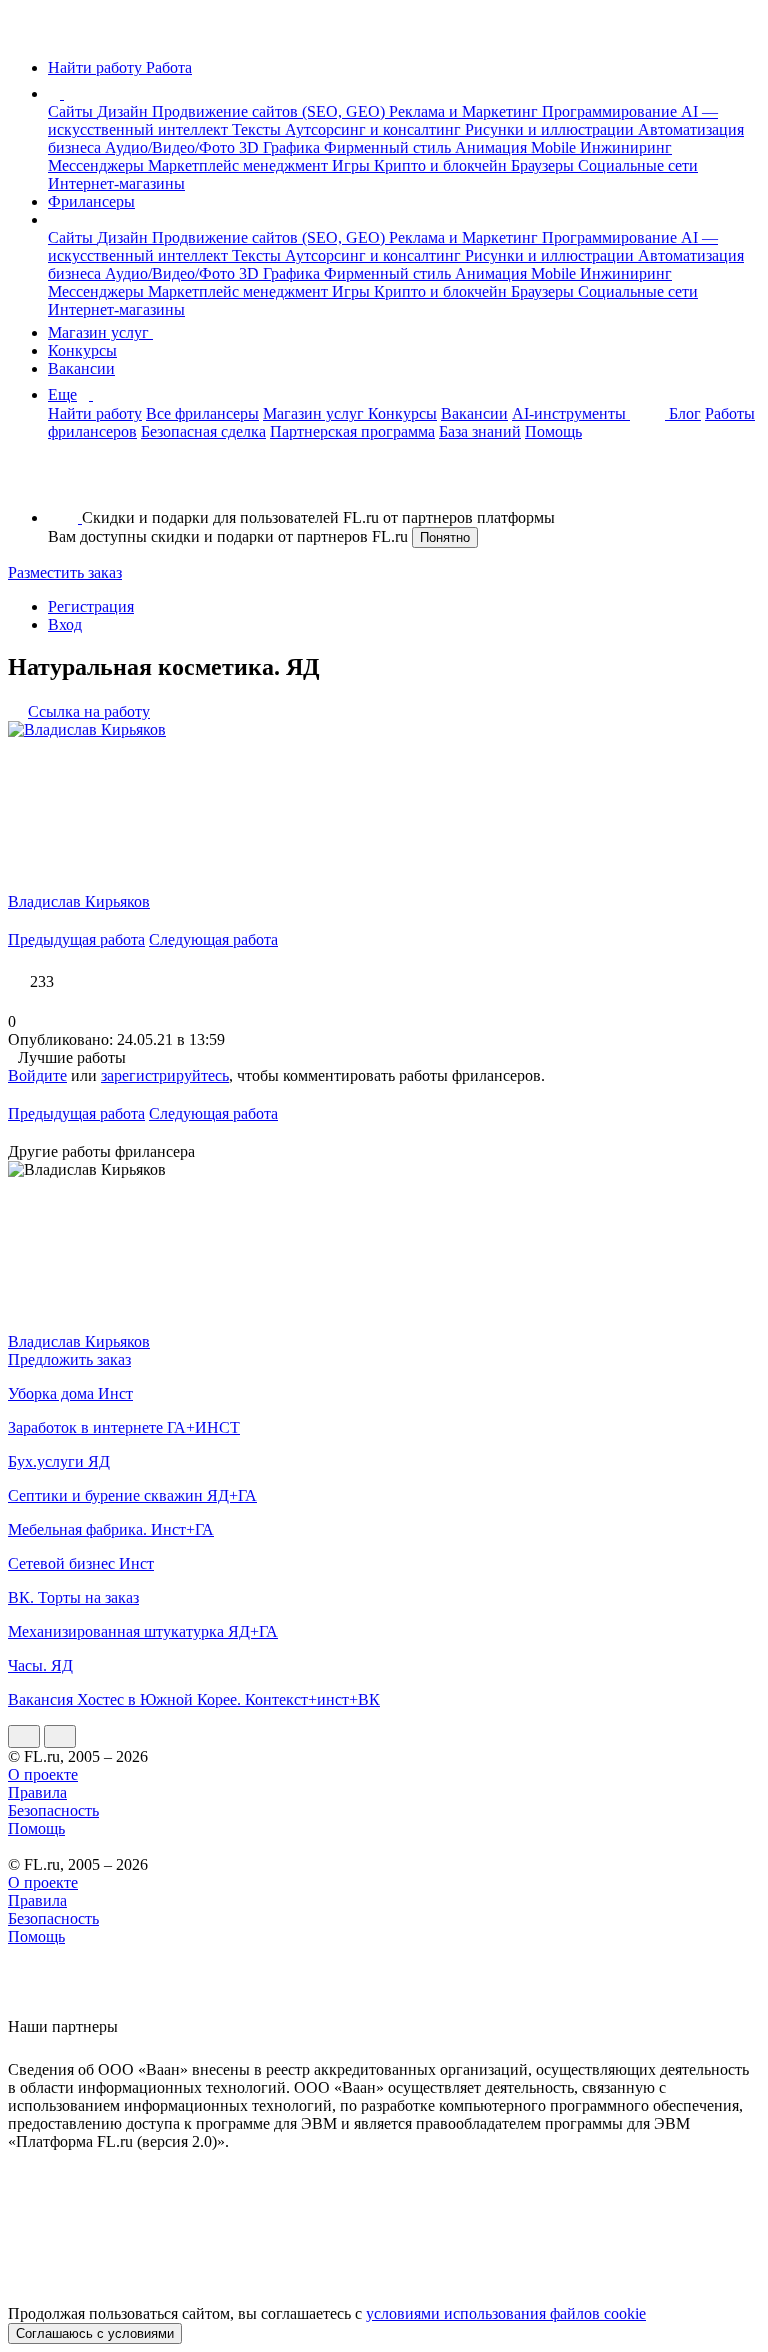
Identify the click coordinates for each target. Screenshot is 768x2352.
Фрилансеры (91, 201)
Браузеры (544, 165)
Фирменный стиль (389, 147)
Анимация (493, 147)
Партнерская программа (352, 431)
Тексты (258, 129)
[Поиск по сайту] (64, 483)
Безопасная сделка (203, 431)
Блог (685, 413)
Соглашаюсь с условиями (95, 2333)
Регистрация (91, 606)
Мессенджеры (98, 165)
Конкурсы (82, 350)
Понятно (445, 537)
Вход (65, 624)
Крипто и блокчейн (442, 165)
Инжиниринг (626, 147)
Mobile (555, 147)
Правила (37, 1792)
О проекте (43, 1774)
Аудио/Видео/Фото (172, 147)
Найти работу (95, 413)
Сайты (72, 111)
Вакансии (81, 368)
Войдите (37, 1075)
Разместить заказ (65, 572)
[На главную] (26, 33)
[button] (67, 93)
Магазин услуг (100, 332)
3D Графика (281, 147)
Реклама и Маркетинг (465, 111)
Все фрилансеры (202, 413)
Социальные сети (638, 165)
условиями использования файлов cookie (506, 2313)
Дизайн (124, 111)
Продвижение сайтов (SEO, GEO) (270, 111)
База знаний (480, 431)
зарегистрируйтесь (165, 1075)
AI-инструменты (571, 413)
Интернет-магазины (116, 183)
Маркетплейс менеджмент (240, 165)
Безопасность (53, 1810)
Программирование (611, 111)
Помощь (553, 431)
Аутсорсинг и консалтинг (375, 129)
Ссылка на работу (89, 711)
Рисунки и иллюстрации (551, 129)
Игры (353, 165)
